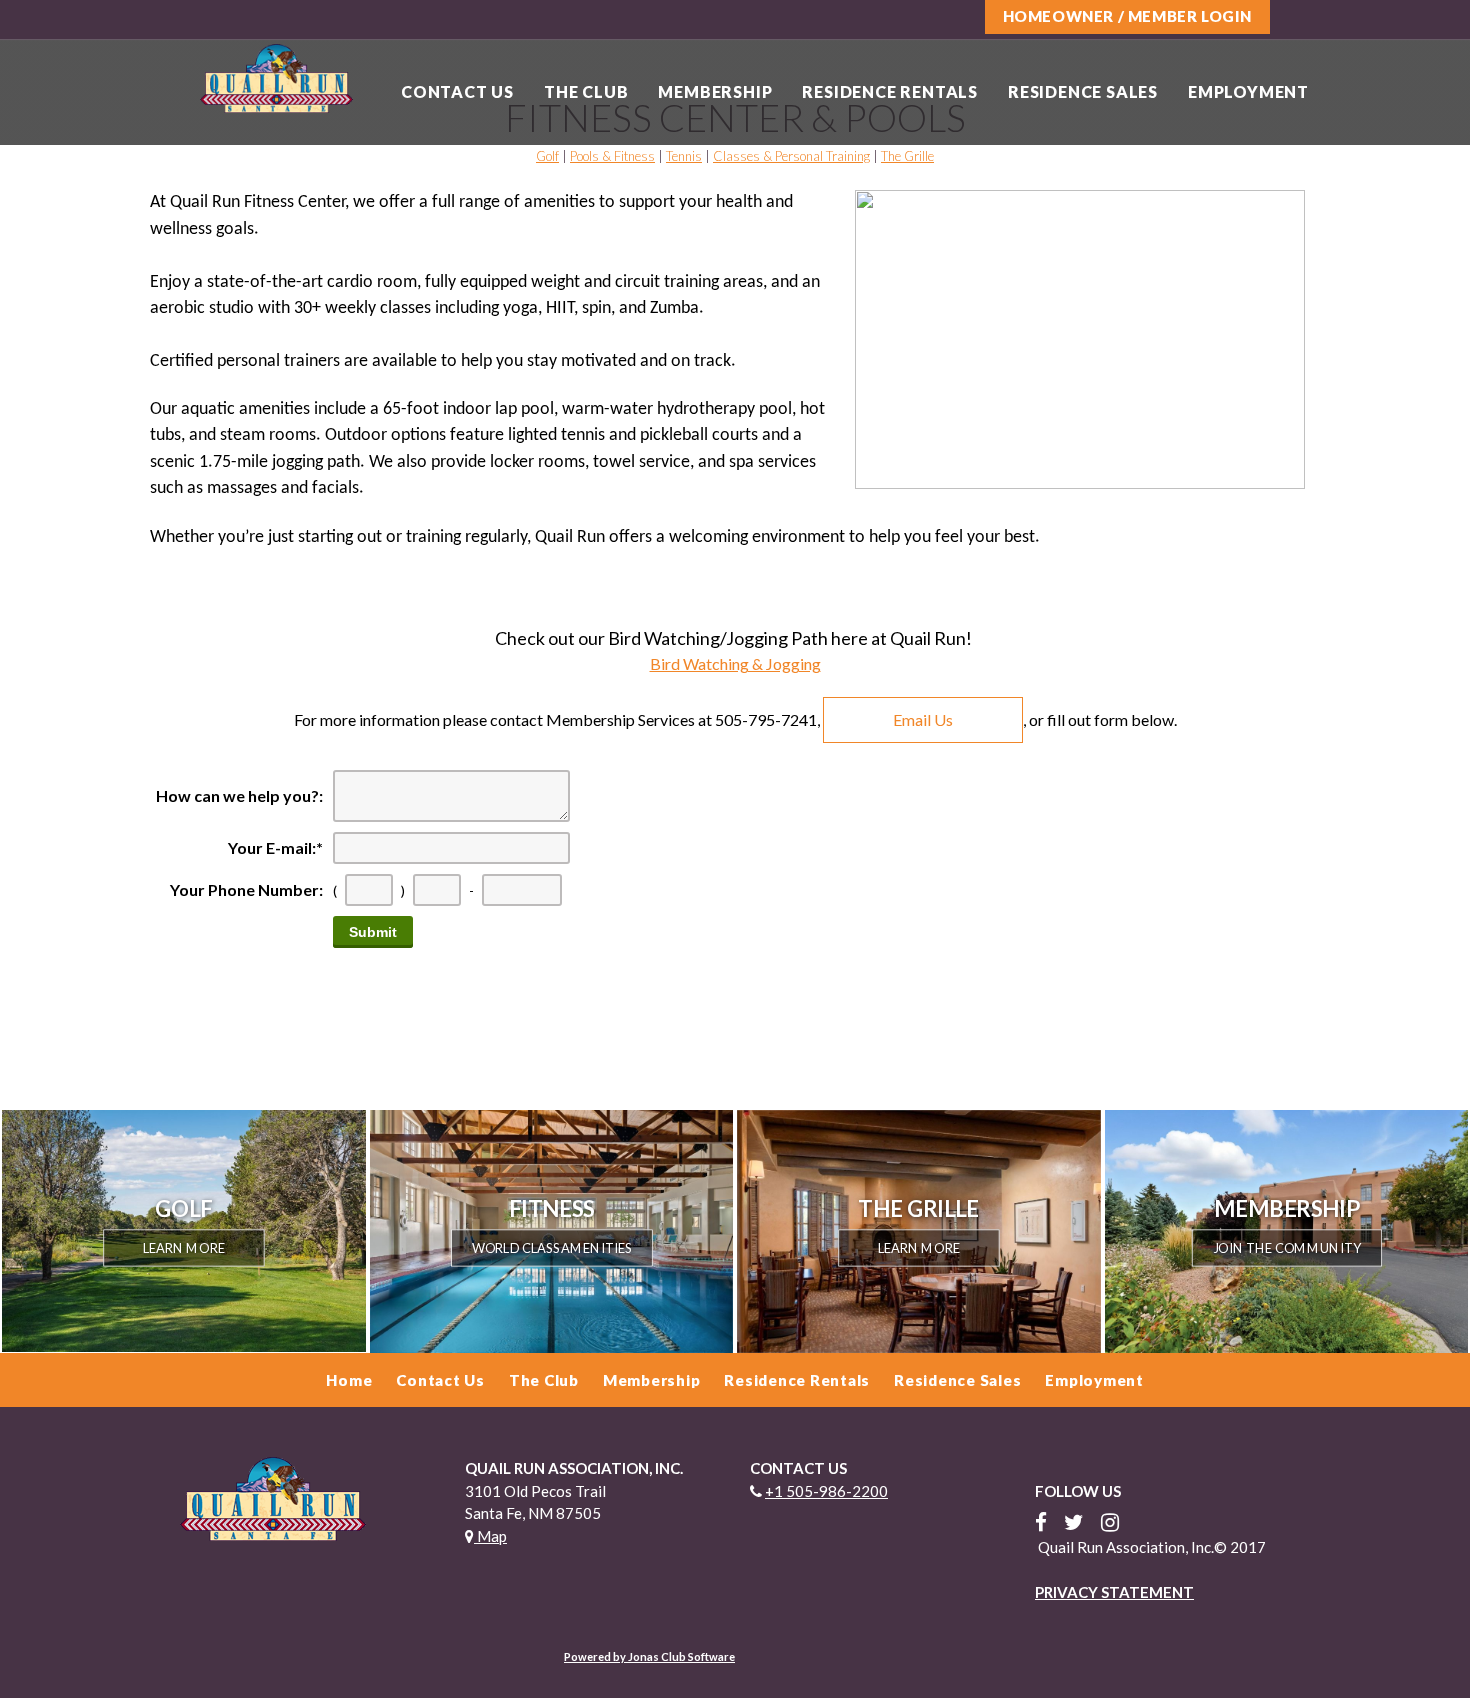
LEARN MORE (184, 1247)
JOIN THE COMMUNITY (1286, 1247)
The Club (586, 91)
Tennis (684, 156)
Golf (547, 156)
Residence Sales (1083, 91)
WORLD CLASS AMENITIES (551, 1247)
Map (490, 1536)
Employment (1248, 91)
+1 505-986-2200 (826, 1491)
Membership (715, 91)
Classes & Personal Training (791, 156)
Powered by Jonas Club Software (649, 1656)
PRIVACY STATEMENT (1114, 1592)
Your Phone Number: (246, 889)
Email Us (923, 719)
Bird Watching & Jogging (735, 663)
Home (349, 1380)
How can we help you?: (239, 795)
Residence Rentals (890, 91)
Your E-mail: (275, 847)
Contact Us (457, 91)
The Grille (907, 156)
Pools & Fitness (612, 156)
